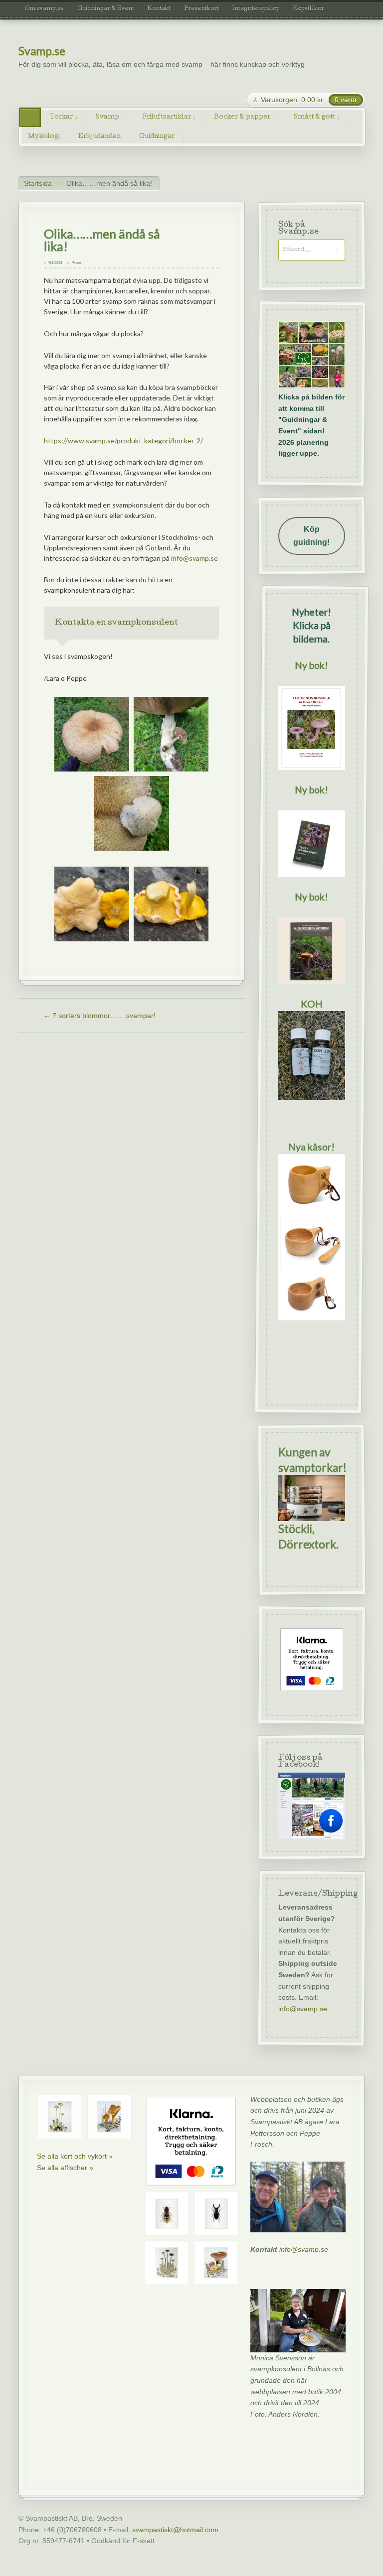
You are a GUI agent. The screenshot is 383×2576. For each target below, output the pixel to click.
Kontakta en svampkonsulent (117, 623)
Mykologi (44, 137)
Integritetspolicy (256, 9)
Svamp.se (42, 51)
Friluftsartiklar (167, 117)
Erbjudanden (99, 137)
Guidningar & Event (106, 9)
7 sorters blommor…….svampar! (99, 1016)
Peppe (77, 263)
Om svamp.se (44, 9)
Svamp (107, 117)
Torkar (61, 117)
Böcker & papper (242, 117)
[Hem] (30, 117)
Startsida (38, 183)
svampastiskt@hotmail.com (175, 2530)
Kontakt (159, 9)
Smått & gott (314, 117)
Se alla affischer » (65, 2168)
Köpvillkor (308, 9)
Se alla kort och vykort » (75, 2156)
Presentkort (201, 9)
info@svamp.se (194, 558)
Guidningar (157, 137)
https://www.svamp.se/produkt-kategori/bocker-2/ (123, 441)
